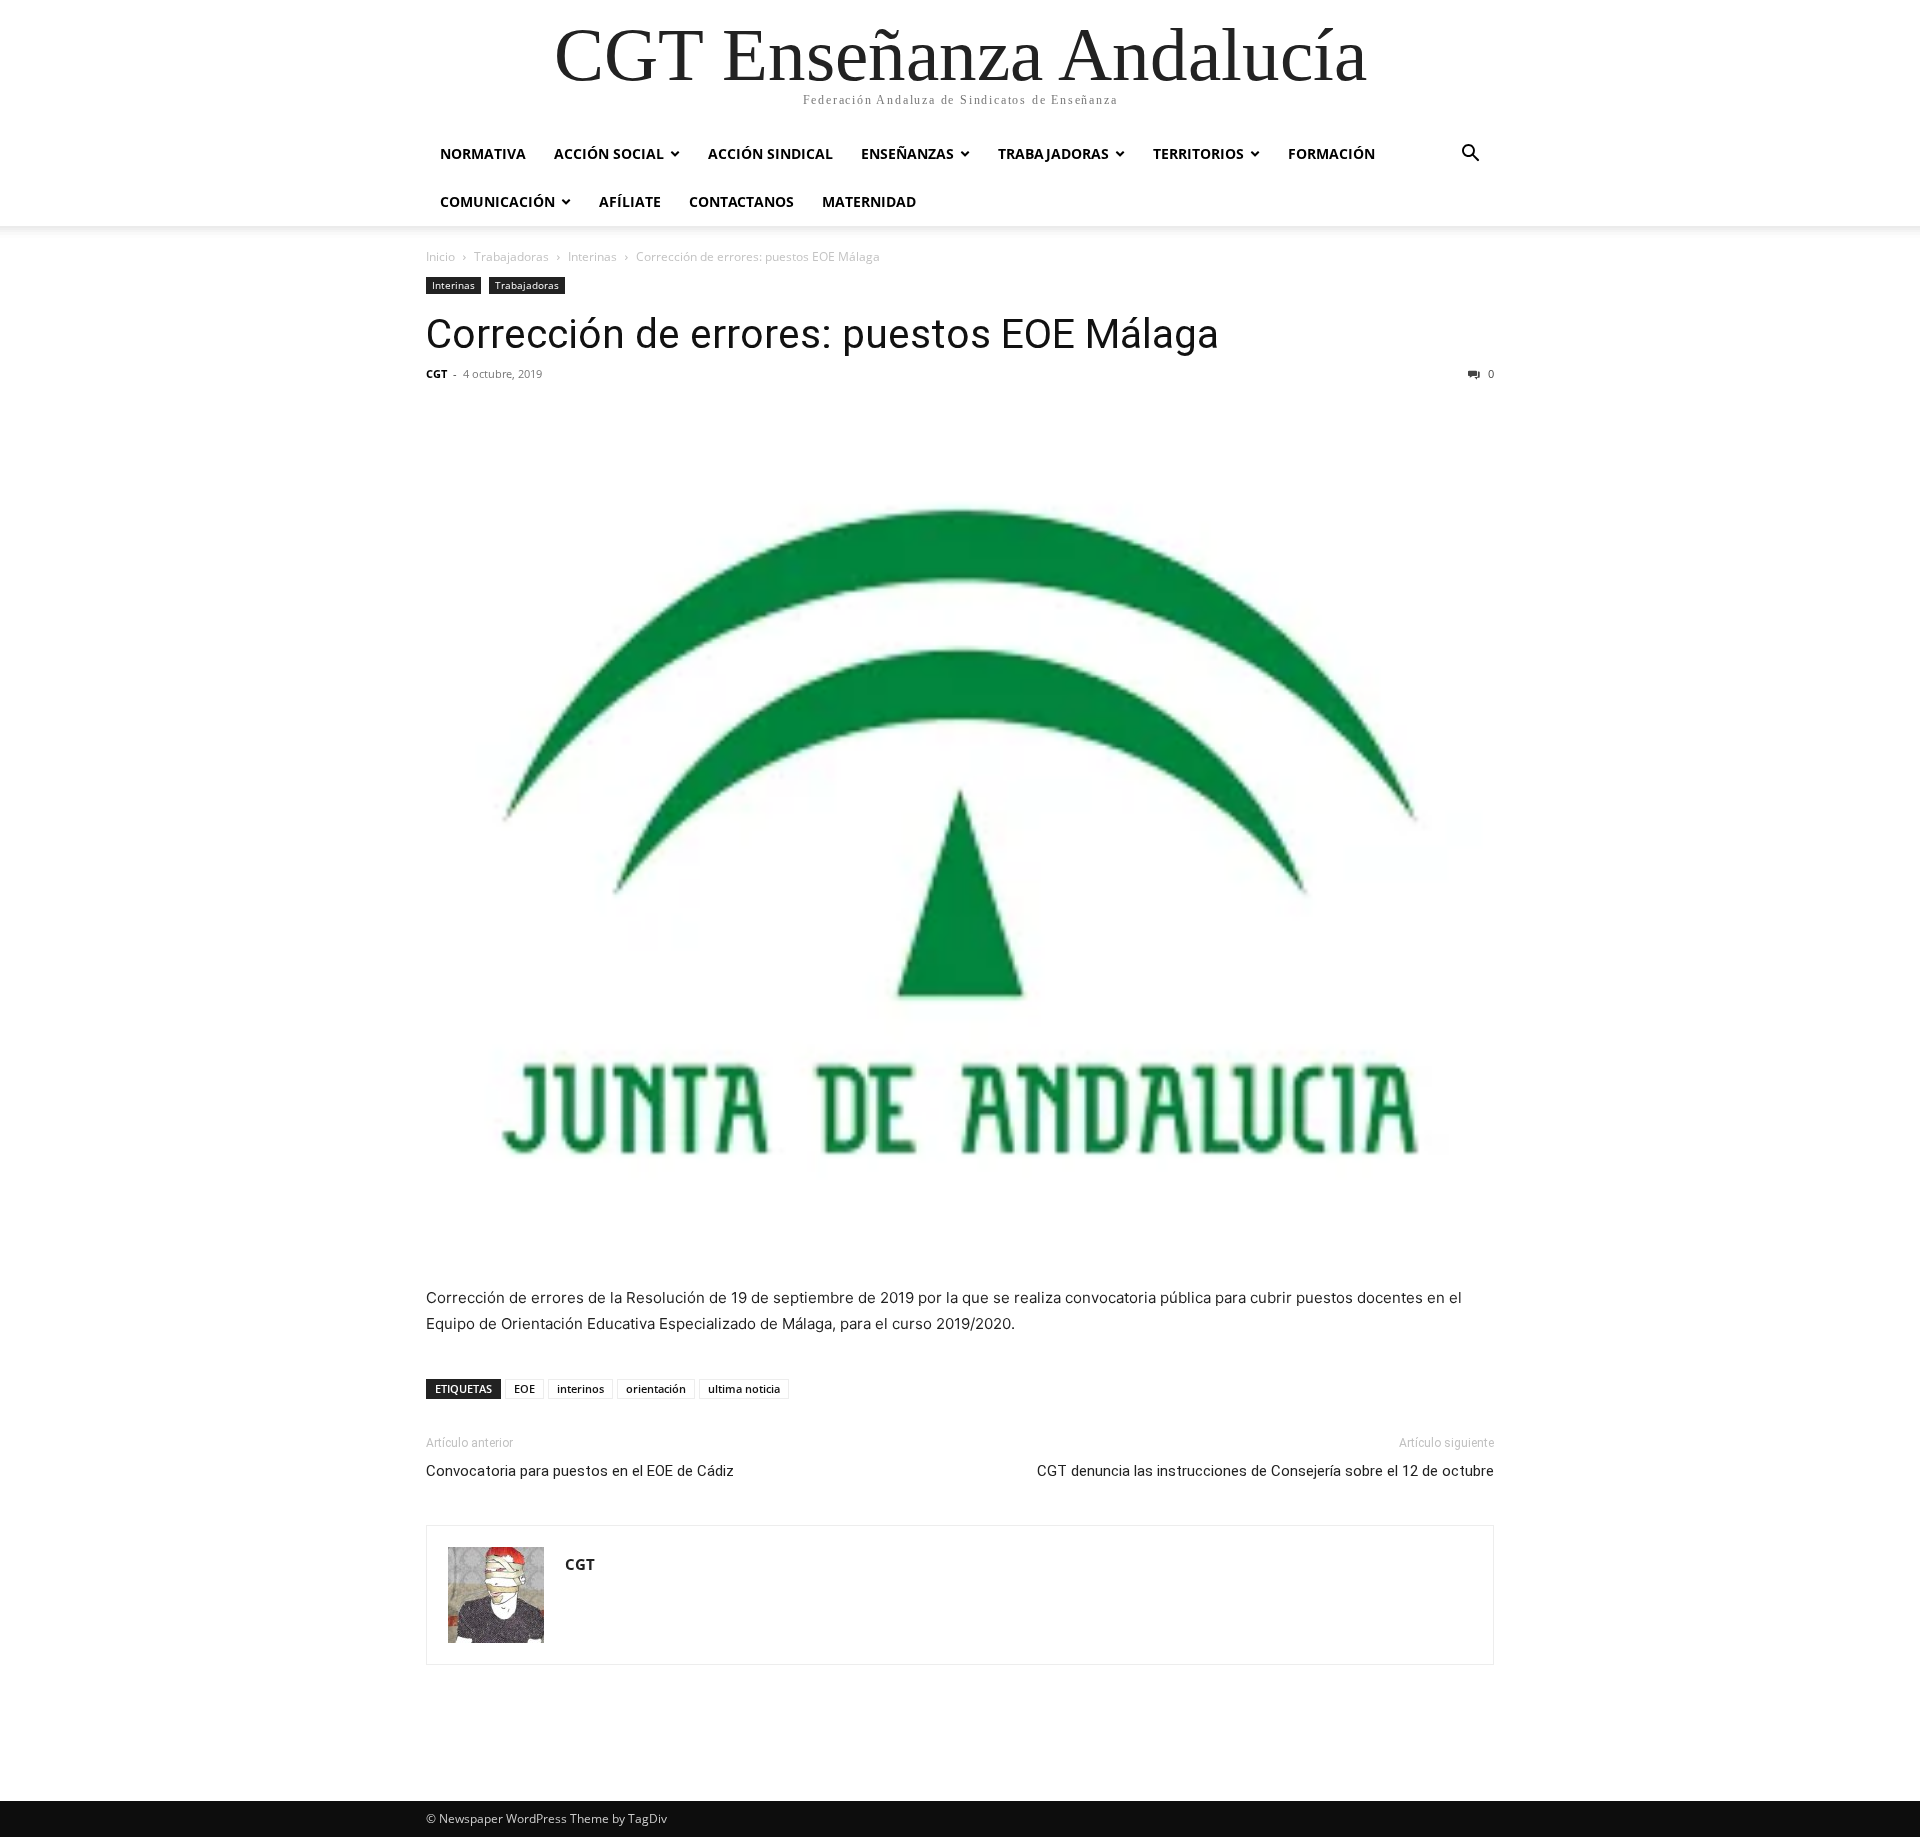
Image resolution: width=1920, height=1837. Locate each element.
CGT (436, 373)
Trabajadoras (1053, 153)
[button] (1470, 155)
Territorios (1198, 153)
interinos (580, 1388)
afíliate (630, 201)
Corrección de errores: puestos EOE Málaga (822, 334)
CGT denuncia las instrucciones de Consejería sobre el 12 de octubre (1265, 1471)
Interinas (592, 256)
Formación (1331, 153)
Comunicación (497, 201)
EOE (524, 1388)
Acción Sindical (770, 153)
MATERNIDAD (869, 201)
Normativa (483, 153)
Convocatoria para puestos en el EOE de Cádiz (580, 1471)
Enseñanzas (907, 153)
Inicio (440, 256)
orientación (656, 1388)
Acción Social (609, 153)
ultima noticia (744, 1388)
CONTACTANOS (741, 201)
